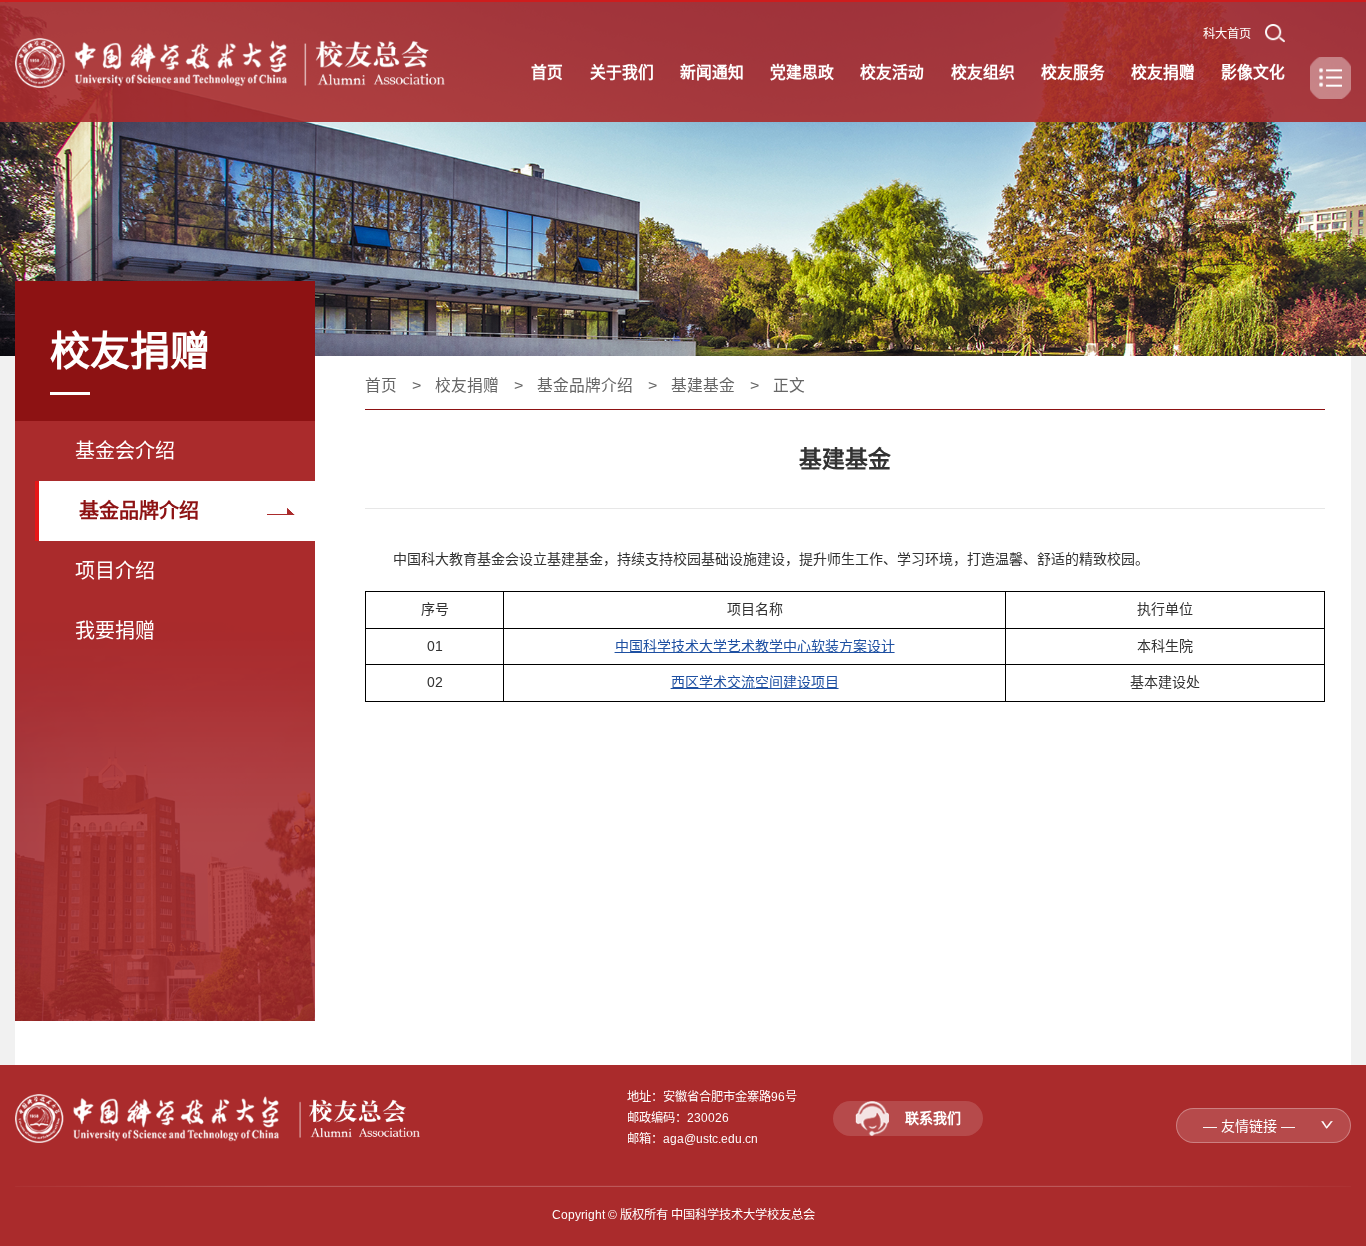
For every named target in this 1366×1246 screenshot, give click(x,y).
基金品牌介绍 (139, 511)
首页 (381, 385)
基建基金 (703, 385)
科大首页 (1227, 34)
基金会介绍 (125, 451)
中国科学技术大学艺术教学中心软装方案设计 (755, 646)
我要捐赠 (115, 631)
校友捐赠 (467, 385)
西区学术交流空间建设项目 (755, 682)
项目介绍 (115, 571)
